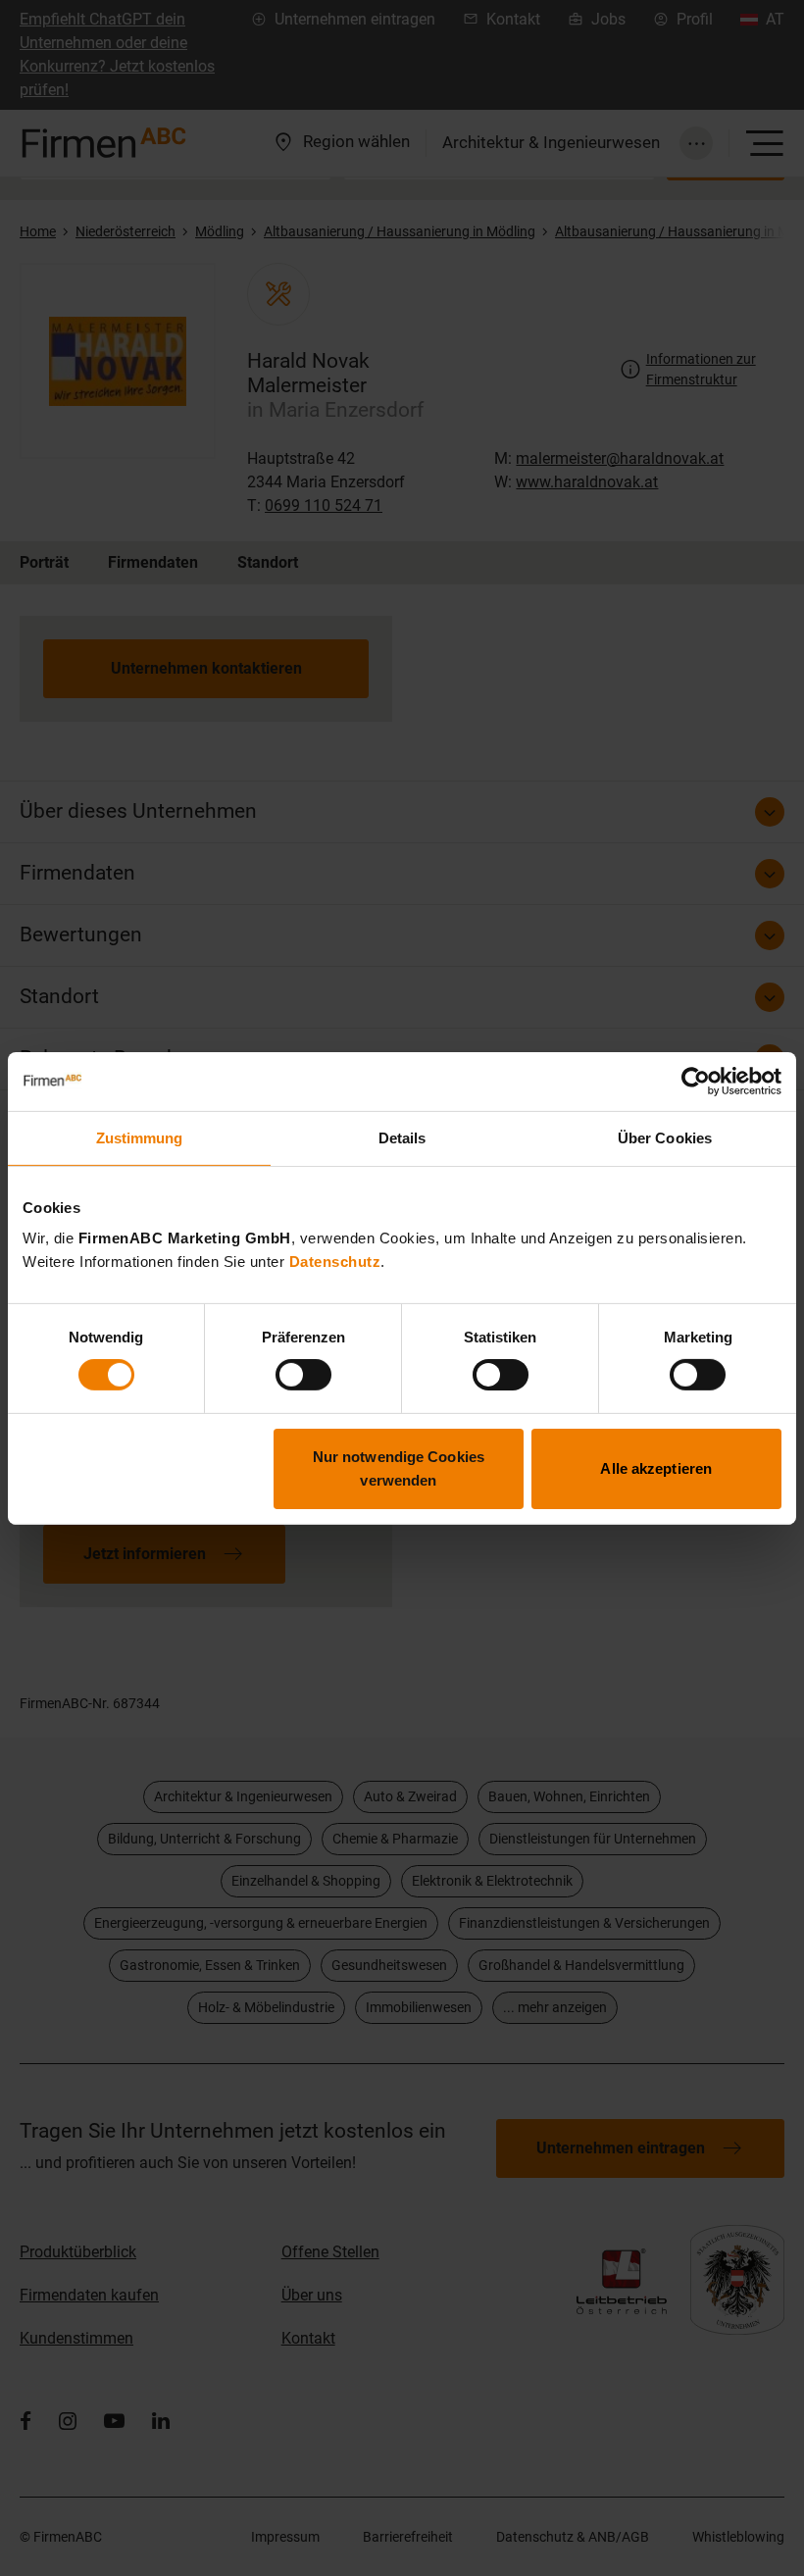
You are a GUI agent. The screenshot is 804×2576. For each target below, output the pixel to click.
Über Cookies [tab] (665, 1137)
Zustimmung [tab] (140, 1137)
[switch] (303, 1375)
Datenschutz (335, 1262)
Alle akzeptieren (656, 1468)
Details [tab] (402, 1137)
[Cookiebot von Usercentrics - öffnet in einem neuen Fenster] (696, 1081)
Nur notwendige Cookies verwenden (399, 1468)
